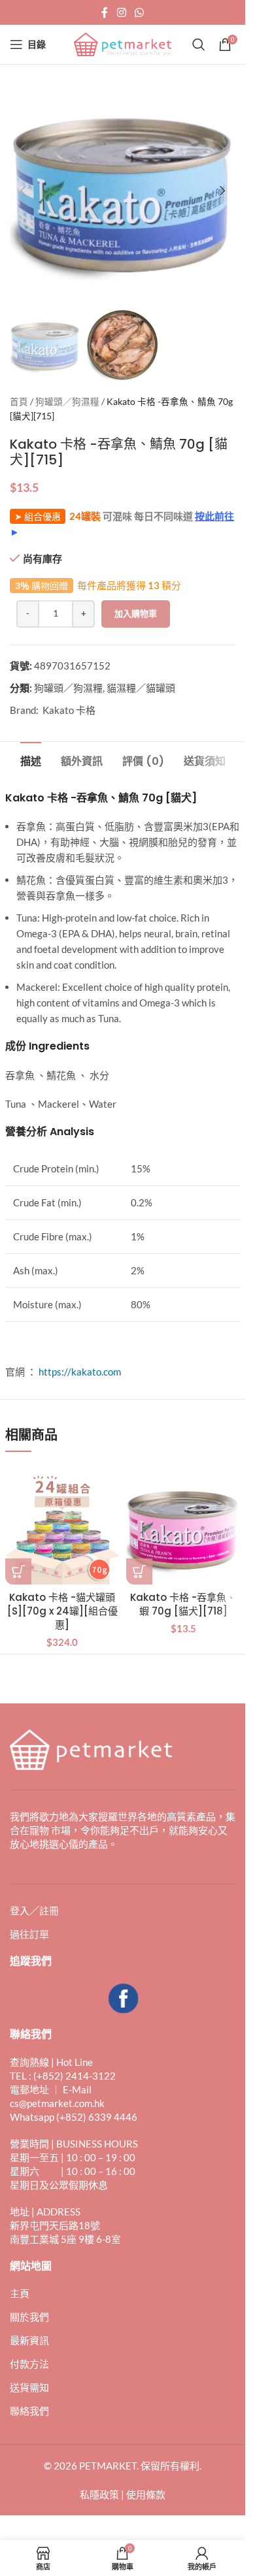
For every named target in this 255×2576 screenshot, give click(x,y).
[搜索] (199, 44)
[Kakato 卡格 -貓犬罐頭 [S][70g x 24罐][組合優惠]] (62, 1527)
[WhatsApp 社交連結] (140, 12)
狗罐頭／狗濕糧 (67, 402)
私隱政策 (99, 2494)
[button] (23, 191)
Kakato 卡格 (69, 710)
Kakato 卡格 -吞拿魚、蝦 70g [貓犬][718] (183, 1604)
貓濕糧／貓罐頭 (141, 688)
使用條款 (146, 2494)
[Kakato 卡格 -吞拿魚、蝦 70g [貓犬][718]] (183, 1527)
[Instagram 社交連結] (121, 12)
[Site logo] (123, 43)
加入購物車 (136, 613)
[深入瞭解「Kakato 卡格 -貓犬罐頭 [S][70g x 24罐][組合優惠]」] (18, 1571)
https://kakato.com (80, 1372)
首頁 (19, 402)
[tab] (31, 760)
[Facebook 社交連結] (105, 12)
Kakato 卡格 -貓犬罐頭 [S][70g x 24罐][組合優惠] (62, 1611)
